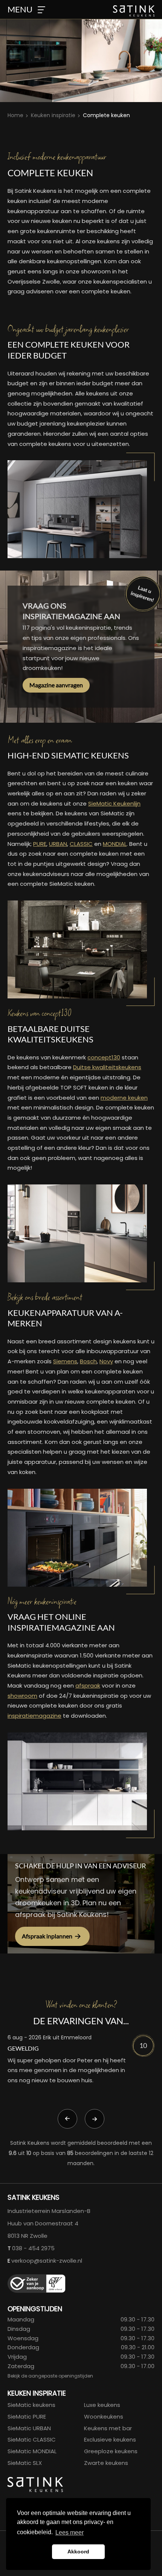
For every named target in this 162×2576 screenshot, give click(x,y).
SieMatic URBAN (29, 2428)
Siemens (65, 1361)
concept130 (104, 1057)
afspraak (88, 1686)
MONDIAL (115, 844)
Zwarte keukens (106, 2463)
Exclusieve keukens (110, 2439)
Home (15, 115)
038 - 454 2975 (33, 2248)
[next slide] (95, 2119)
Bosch (88, 1361)
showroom (22, 1696)
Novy (106, 1361)
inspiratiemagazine (34, 1716)
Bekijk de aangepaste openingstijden (50, 2376)
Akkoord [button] (78, 2552)
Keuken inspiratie (53, 115)
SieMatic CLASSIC (32, 2439)
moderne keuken (124, 1098)
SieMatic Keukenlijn (114, 803)
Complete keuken (106, 115)
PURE (40, 844)
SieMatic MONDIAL (32, 2451)
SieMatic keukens (31, 2405)
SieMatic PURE (27, 2417)
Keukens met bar (108, 2428)
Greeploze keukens (111, 2451)
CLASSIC (81, 844)
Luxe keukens (102, 2405)
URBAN (58, 844)
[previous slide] (67, 2119)
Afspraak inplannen (47, 1936)
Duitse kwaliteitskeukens (107, 1067)
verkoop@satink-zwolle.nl (47, 2261)
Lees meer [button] (70, 2533)
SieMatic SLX (25, 2463)
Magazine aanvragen (56, 685)
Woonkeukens (104, 2417)
